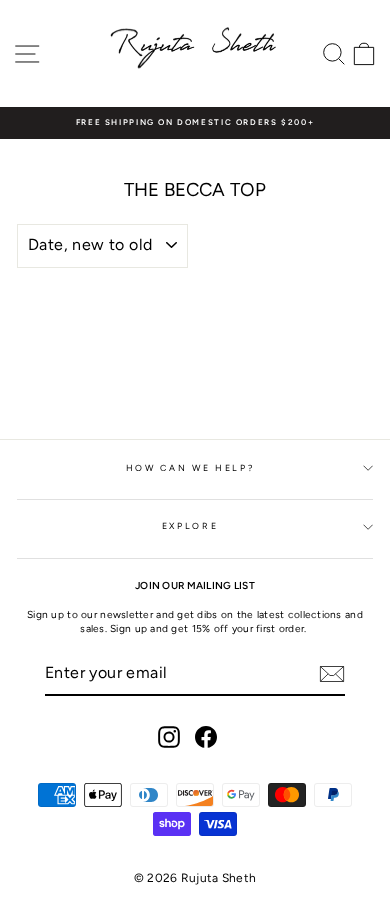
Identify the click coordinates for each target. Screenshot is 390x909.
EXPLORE (190, 526)
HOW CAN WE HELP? (190, 468)
